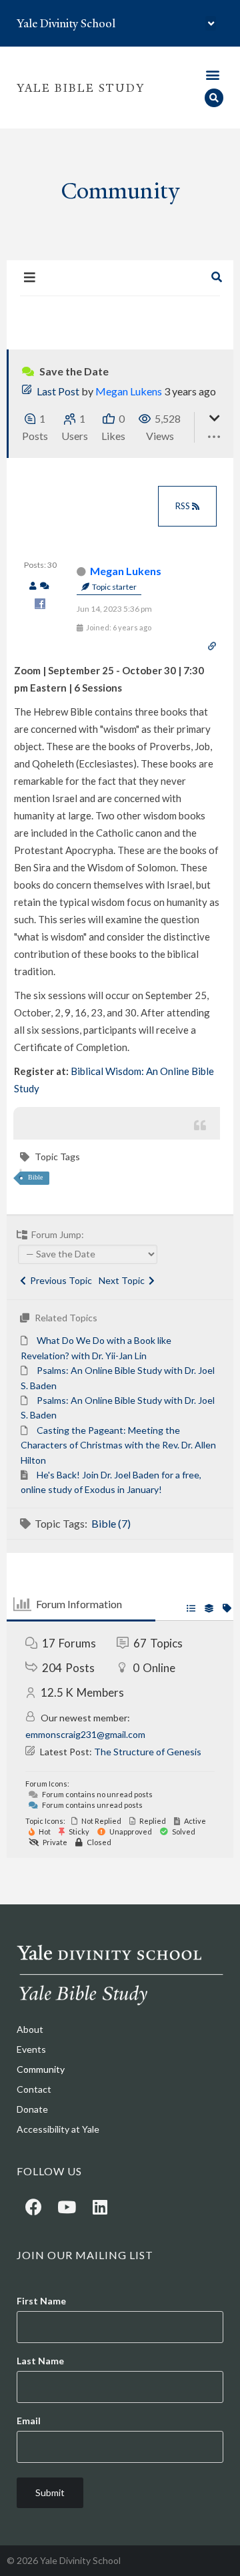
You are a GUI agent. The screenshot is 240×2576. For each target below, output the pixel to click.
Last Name (40, 2361)
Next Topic (124, 1280)
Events (31, 2049)
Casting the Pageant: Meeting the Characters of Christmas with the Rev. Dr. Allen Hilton (118, 1445)
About (30, 2029)
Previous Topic (59, 1280)
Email (29, 2421)
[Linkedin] (100, 2207)
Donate (32, 2109)
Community (41, 2069)
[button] (211, 24)
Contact (34, 2089)
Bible (35, 1177)
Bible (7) (111, 1523)
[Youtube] (67, 2207)
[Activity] (45, 586)
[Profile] (33, 586)
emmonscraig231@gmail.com (85, 1734)
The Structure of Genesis (148, 1752)
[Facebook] (33, 2207)
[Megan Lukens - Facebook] (40, 605)
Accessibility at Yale (58, 2129)
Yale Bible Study (81, 88)
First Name (41, 2301)
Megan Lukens (129, 391)
